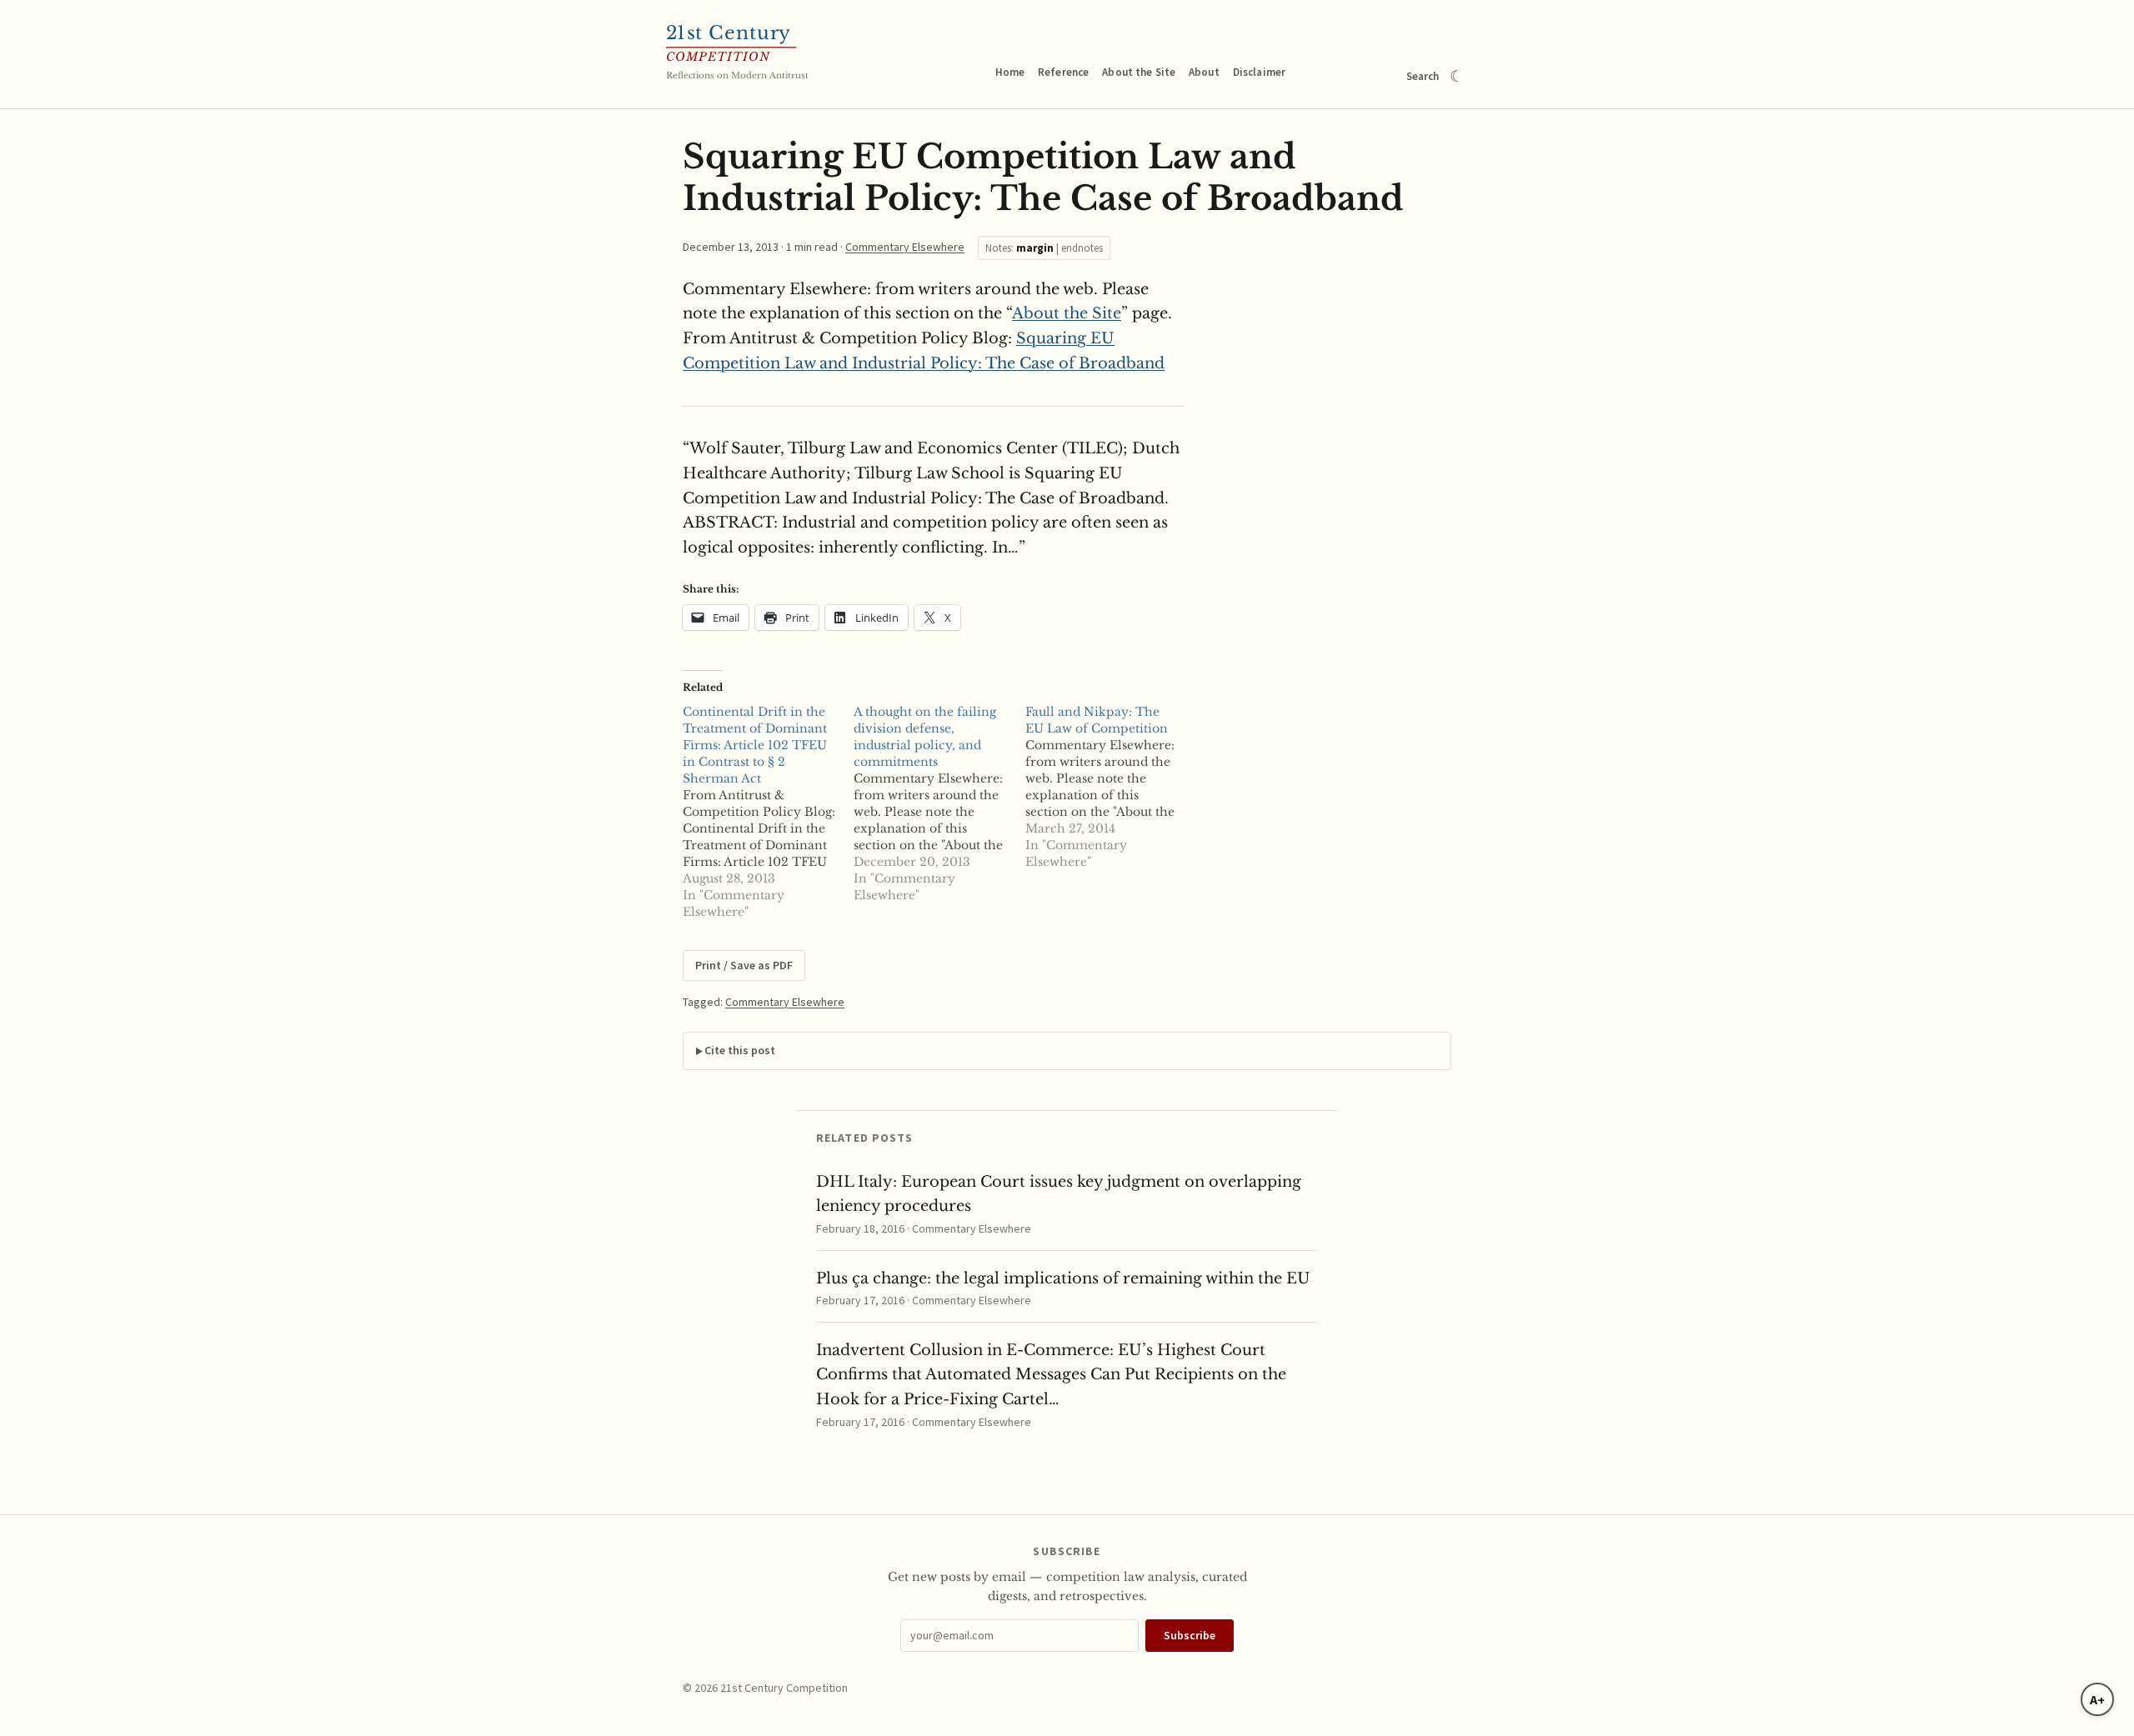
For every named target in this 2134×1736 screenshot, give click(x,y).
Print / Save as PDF (744, 965)
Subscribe (1190, 1635)
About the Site (1139, 72)
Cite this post (740, 1050)
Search (1423, 76)
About (1204, 72)
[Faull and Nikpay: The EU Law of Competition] (1111, 787)
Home (1010, 72)
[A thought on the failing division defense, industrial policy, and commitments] (939, 803)
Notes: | (1044, 248)
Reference (1063, 72)
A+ (2097, 1699)
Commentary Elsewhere (905, 247)
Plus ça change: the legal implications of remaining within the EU (1063, 1278)
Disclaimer (1259, 72)
